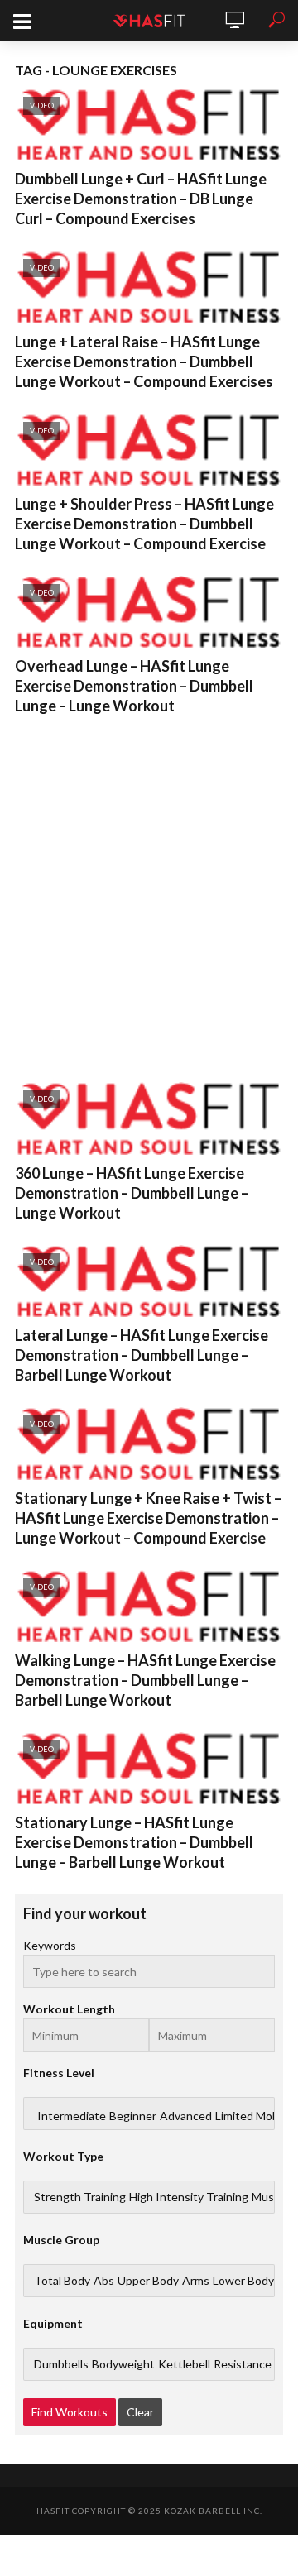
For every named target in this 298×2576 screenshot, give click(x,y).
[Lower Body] (243, 2281)
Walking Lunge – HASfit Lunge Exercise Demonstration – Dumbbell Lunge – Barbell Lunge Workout (145, 1680)
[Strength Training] (80, 2197)
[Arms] (196, 2281)
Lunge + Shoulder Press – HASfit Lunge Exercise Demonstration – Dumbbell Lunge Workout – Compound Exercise (144, 524)
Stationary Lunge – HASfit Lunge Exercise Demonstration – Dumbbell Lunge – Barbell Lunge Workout (134, 1842)
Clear (140, 2412)
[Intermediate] (72, 2116)
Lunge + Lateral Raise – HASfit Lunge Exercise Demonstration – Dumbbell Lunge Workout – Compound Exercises (144, 362)
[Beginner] (133, 2116)
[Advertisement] (149, 895)
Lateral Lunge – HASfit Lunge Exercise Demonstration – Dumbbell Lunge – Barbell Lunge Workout (142, 1355)
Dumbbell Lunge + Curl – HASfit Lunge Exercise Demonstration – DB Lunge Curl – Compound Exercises (141, 199)
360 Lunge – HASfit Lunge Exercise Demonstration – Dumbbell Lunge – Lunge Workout (132, 1193)
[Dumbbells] (61, 2364)
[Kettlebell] (184, 2364)
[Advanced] (186, 2116)
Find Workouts (70, 2412)
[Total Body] (62, 2281)
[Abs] (104, 2281)
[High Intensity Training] (189, 2197)
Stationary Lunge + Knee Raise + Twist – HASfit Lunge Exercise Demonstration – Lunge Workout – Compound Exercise (148, 1518)
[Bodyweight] (123, 2364)
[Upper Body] (148, 2281)
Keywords (50, 1945)
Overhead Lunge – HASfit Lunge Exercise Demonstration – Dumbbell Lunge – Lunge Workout (134, 686)
